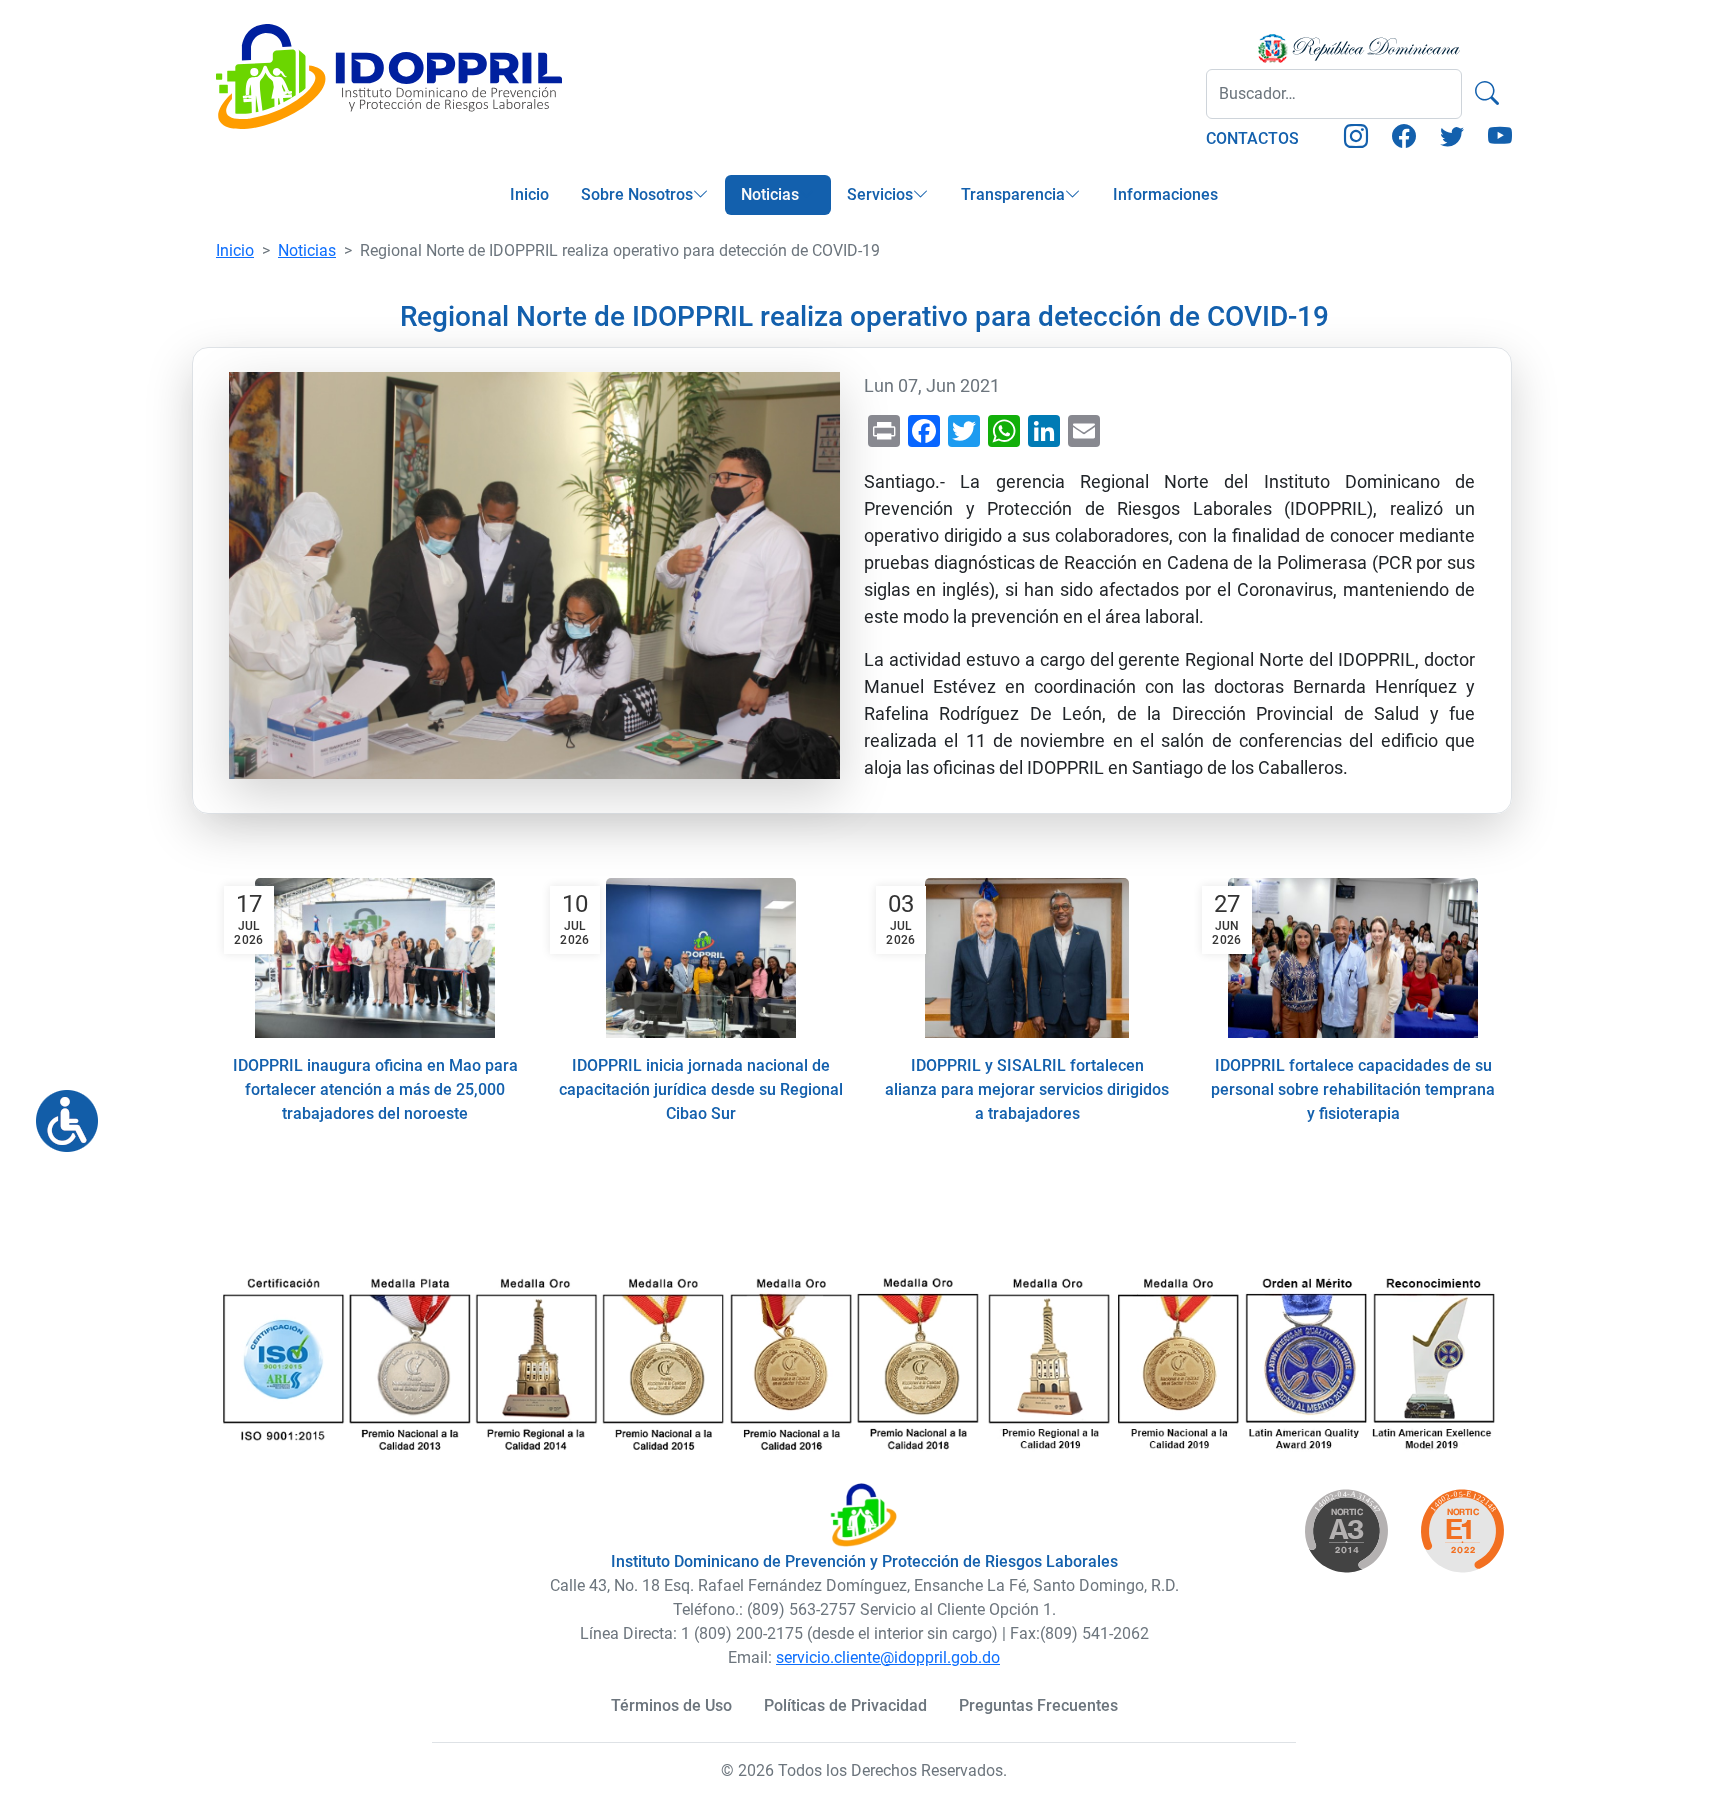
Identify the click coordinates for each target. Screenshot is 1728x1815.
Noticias (770, 194)
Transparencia (1013, 194)
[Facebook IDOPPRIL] (1404, 139)
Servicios (880, 194)
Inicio (529, 194)
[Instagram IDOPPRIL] (1356, 139)
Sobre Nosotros (637, 194)
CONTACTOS (1252, 138)
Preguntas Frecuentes (1038, 1705)
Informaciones (1165, 194)
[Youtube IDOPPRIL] (1500, 139)
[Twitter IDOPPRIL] (1452, 139)
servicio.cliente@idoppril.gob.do (888, 1657)
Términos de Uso (671, 1705)
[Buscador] (1487, 94)
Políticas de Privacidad (845, 1705)
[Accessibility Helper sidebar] (59, 1113)
